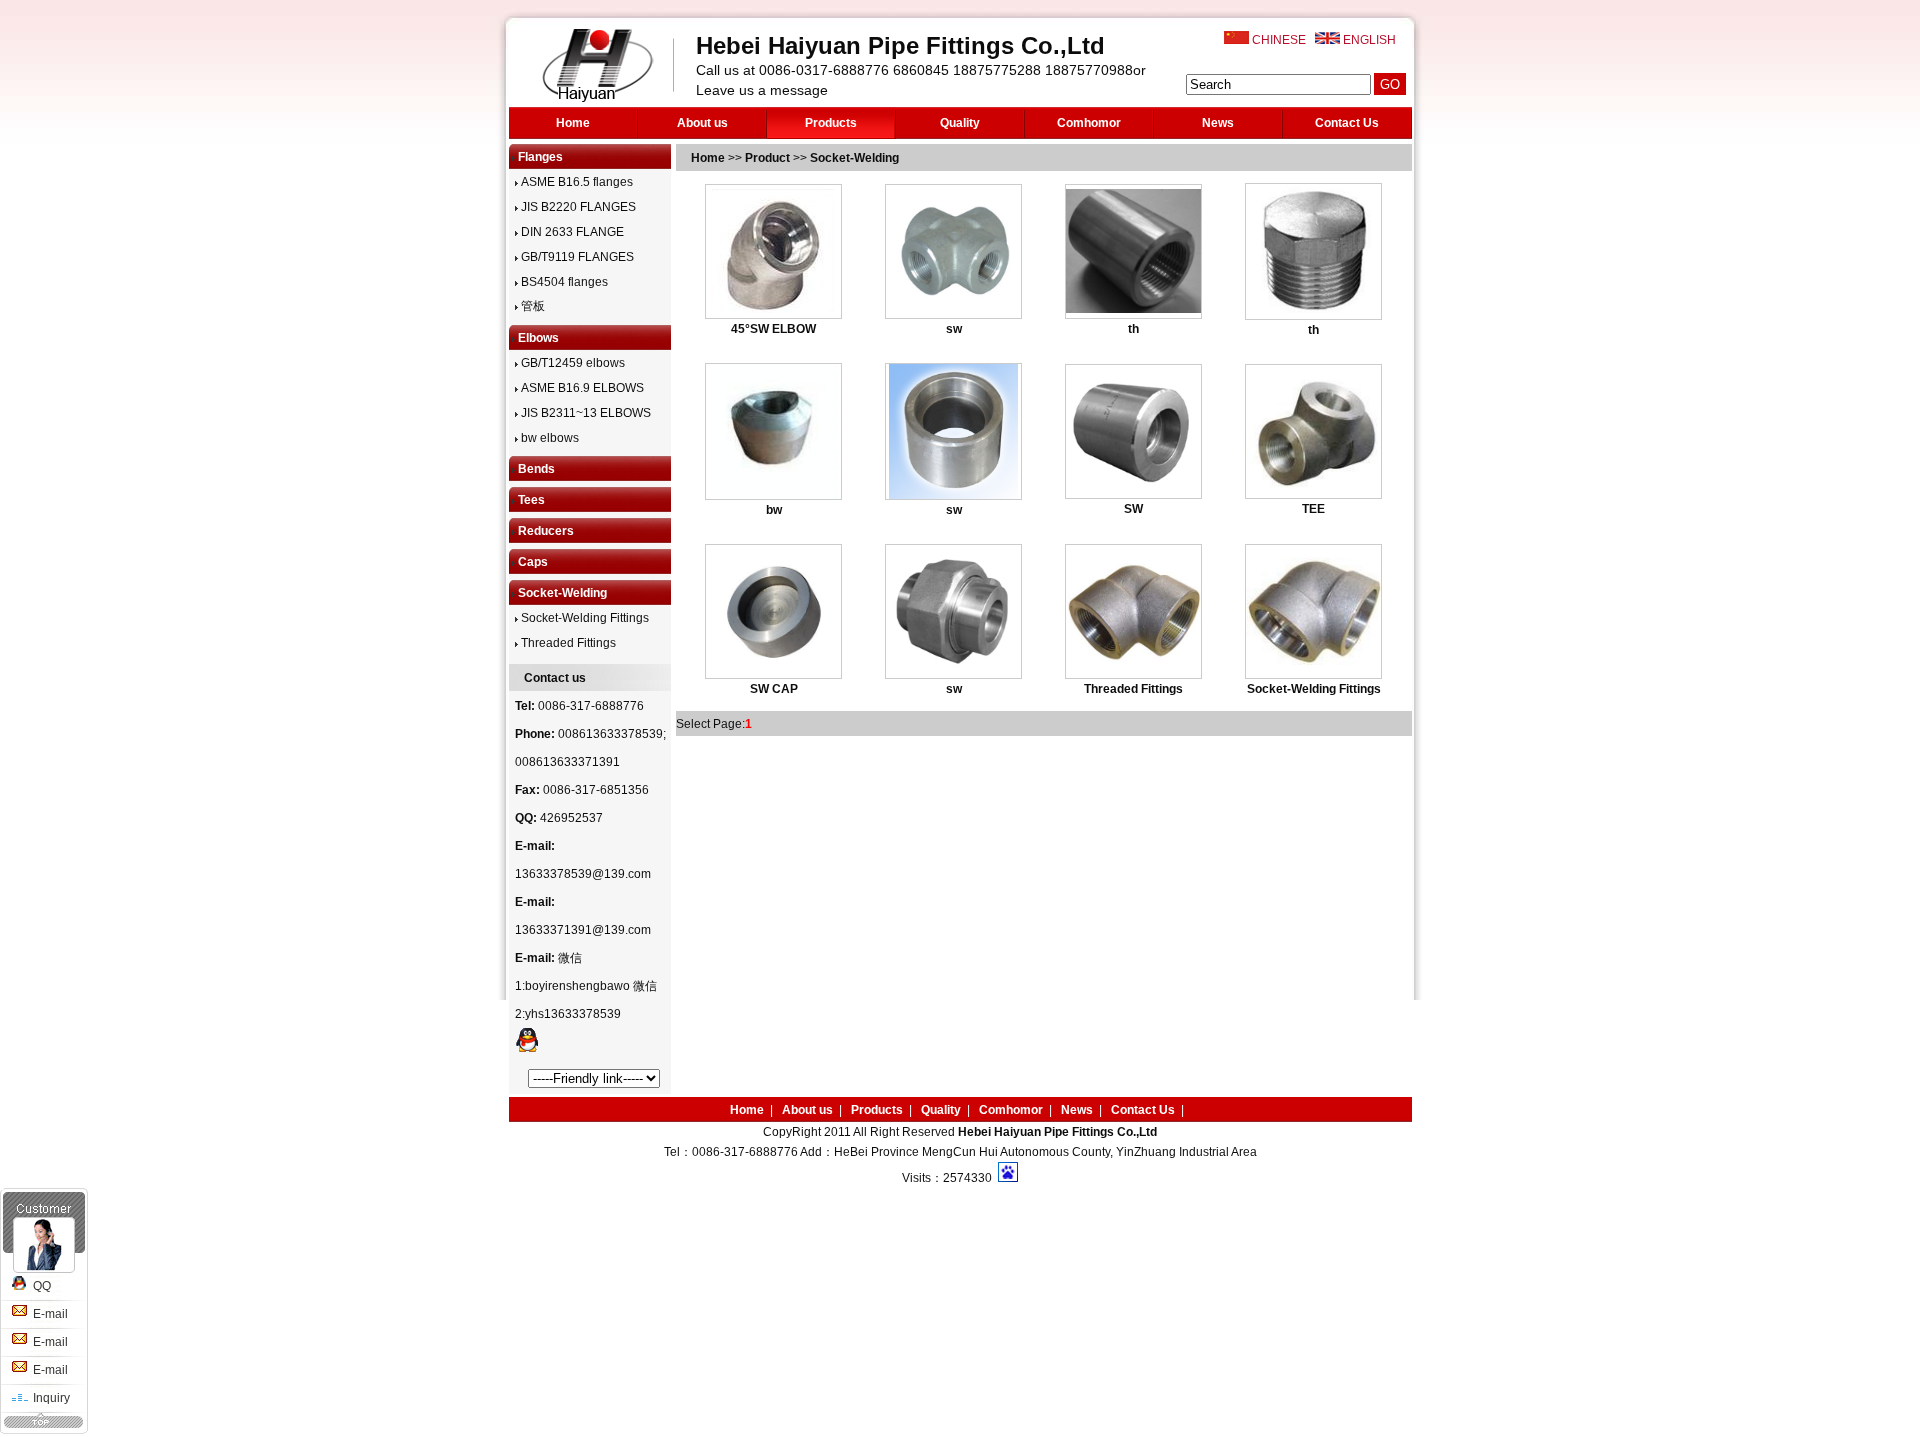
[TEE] (1313, 486)
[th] (1133, 309)
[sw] (953, 303)
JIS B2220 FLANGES (577, 207)
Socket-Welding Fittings (583, 618)
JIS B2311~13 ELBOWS (584, 413)
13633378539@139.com (583, 874)
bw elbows (548, 438)
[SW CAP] (773, 665)
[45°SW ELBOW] (773, 309)
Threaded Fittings (567, 643)
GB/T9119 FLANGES (576, 257)
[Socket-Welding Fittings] (1313, 661)
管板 (531, 306)
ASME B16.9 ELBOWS (581, 388)
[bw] (774, 495)
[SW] (1133, 485)
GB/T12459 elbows (571, 363)
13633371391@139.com (583, 930)
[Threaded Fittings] (1133, 662)
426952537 (571, 818)
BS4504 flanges (563, 282)
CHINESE (1279, 40)
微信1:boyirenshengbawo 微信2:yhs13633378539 (586, 986)
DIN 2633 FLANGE (571, 232)
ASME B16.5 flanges (575, 182)
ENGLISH (1369, 40)
